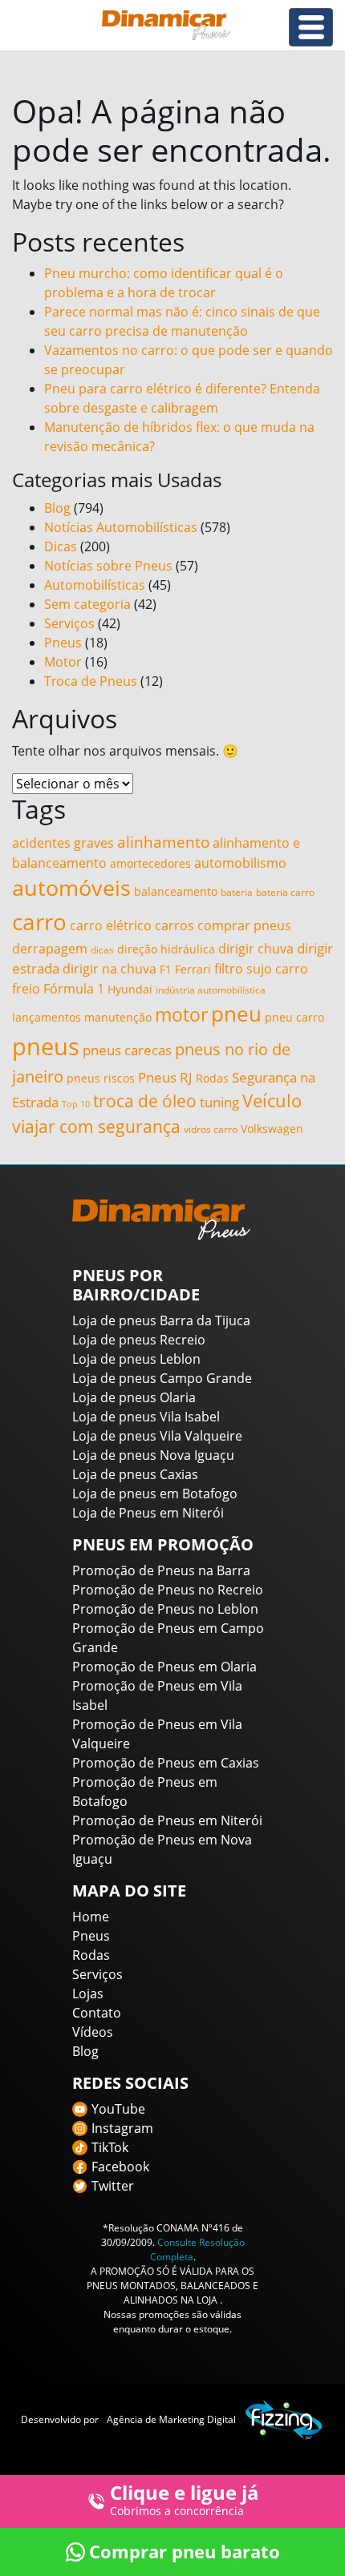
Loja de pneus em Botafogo (155, 1494)
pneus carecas (127, 1050)
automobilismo (240, 863)
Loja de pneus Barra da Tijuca (161, 1320)
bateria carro (285, 892)
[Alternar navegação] (311, 27)
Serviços (69, 623)
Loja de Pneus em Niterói (148, 1513)
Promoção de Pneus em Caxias (166, 1763)
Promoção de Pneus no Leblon (165, 1609)
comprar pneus (244, 925)
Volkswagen (272, 1129)
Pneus (63, 643)
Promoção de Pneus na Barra (161, 1570)
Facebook (120, 2167)
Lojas (88, 1993)
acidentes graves (63, 843)
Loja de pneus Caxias (135, 1474)
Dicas (61, 546)
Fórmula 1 (74, 989)
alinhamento (163, 842)
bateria (237, 892)
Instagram (122, 2128)
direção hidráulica (166, 949)
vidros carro (211, 1129)
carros (175, 925)
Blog (57, 508)
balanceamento (176, 892)
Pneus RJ (165, 1077)
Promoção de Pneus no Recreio (168, 1590)
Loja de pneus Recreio (139, 1340)
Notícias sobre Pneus (108, 566)
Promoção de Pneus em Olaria (164, 1667)
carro (39, 921)
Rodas (212, 1078)
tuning (219, 1102)
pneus (46, 1046)
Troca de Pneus (91, 681)
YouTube (118, 2109)
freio (26, 989)
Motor (63, 662)
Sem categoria (87, 604)
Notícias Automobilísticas (121, 527)
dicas (102, 950)
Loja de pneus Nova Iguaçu (153, 1455)
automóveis (71, 888)
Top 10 (76, 1104)
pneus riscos (101, 1078)
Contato (97, 2013)
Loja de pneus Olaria (134, 1397)
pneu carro (294, 1018)
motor (181, 1015)
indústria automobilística (211, 990)
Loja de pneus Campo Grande (162, 1378)
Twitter (113, 2186)
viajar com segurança (96, 1127)
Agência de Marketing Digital (171, 2419)
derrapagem (50, 949)
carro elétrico (111, 925)
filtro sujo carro (261, 969)
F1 (166, 970)
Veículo (272, 1101)
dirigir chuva (256, 949)
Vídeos (93, 2032)
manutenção (118, 1018)
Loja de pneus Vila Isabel (146, 1417)
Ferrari (193, 970)
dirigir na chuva (110, 969)
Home (91, 1917)
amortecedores (150, 864)
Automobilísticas (95, 585)
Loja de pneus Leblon (136, 1359)
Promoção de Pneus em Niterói (167, 1820)
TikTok (110, 2147)
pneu (236, 1014)
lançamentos (47, 1018)
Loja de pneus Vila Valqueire (157, 1436)
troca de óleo (145, 1101)
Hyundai (130, 990)
